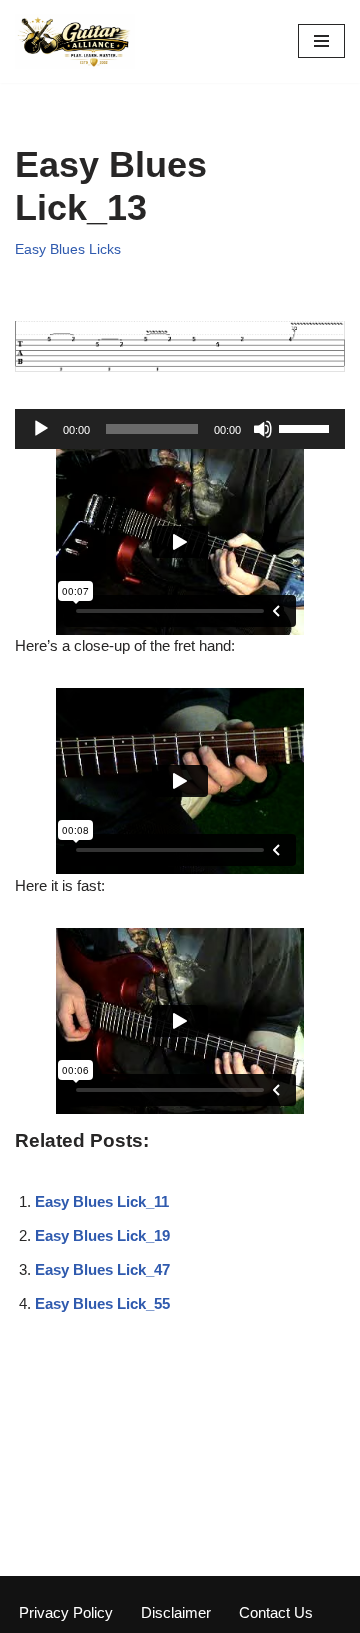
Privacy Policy (66, 1612)
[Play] (41, 429)
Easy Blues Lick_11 (102, 1201)
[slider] (307, 427)
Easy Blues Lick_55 (102, 1303)
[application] (180, 429)
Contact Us (276, 1612)
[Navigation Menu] (321, 41)
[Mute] (263, 429)
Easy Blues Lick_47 (102, 1269)
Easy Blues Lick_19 (102, 1235)
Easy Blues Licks (68, 249)
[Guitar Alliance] (75, 41)
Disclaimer (176, 1612)
